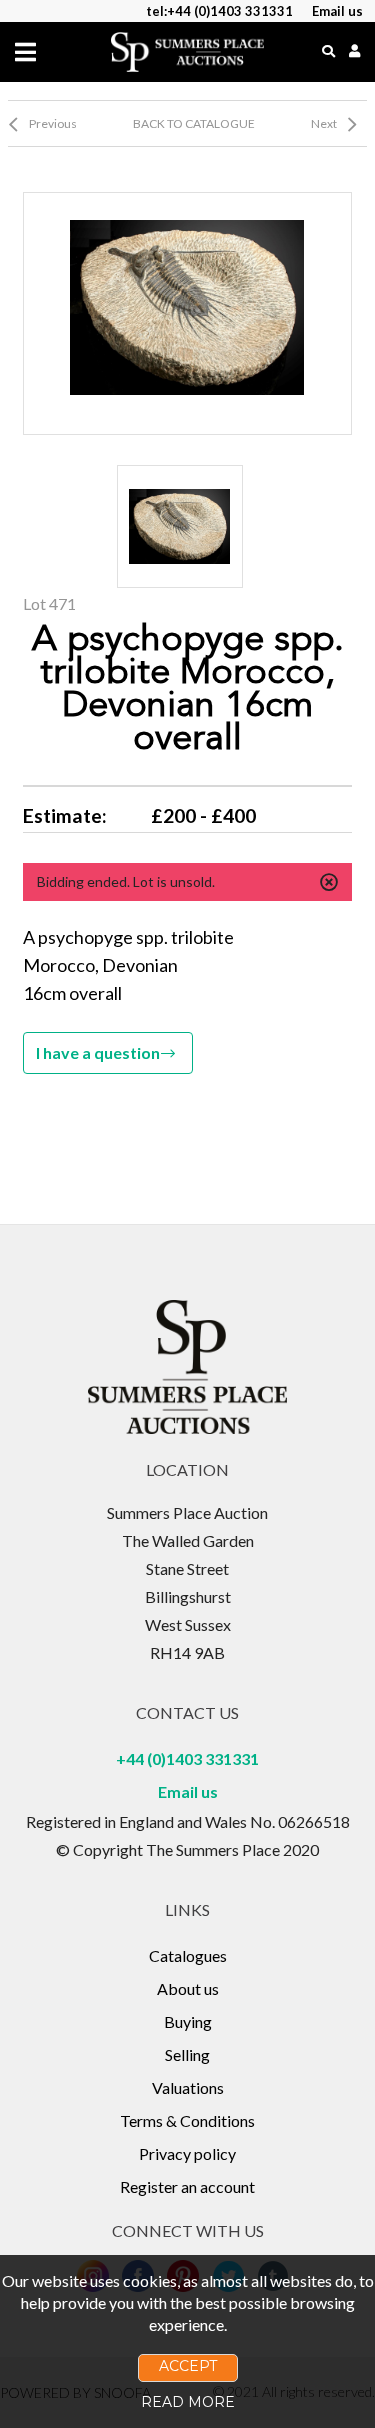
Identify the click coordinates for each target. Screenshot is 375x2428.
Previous (53, 123)
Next (324, 123)
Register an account (187, 2186)
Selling (187, 2054)
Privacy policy (187, 2153)
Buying (188, 2021)
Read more (188, 2402)
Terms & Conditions (187, 2120)
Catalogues (188, 1955)
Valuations (188, 2087)
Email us (188, 1791)
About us (188, 1988)
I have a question (98, 1052)
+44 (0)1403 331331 (187, 1758)
